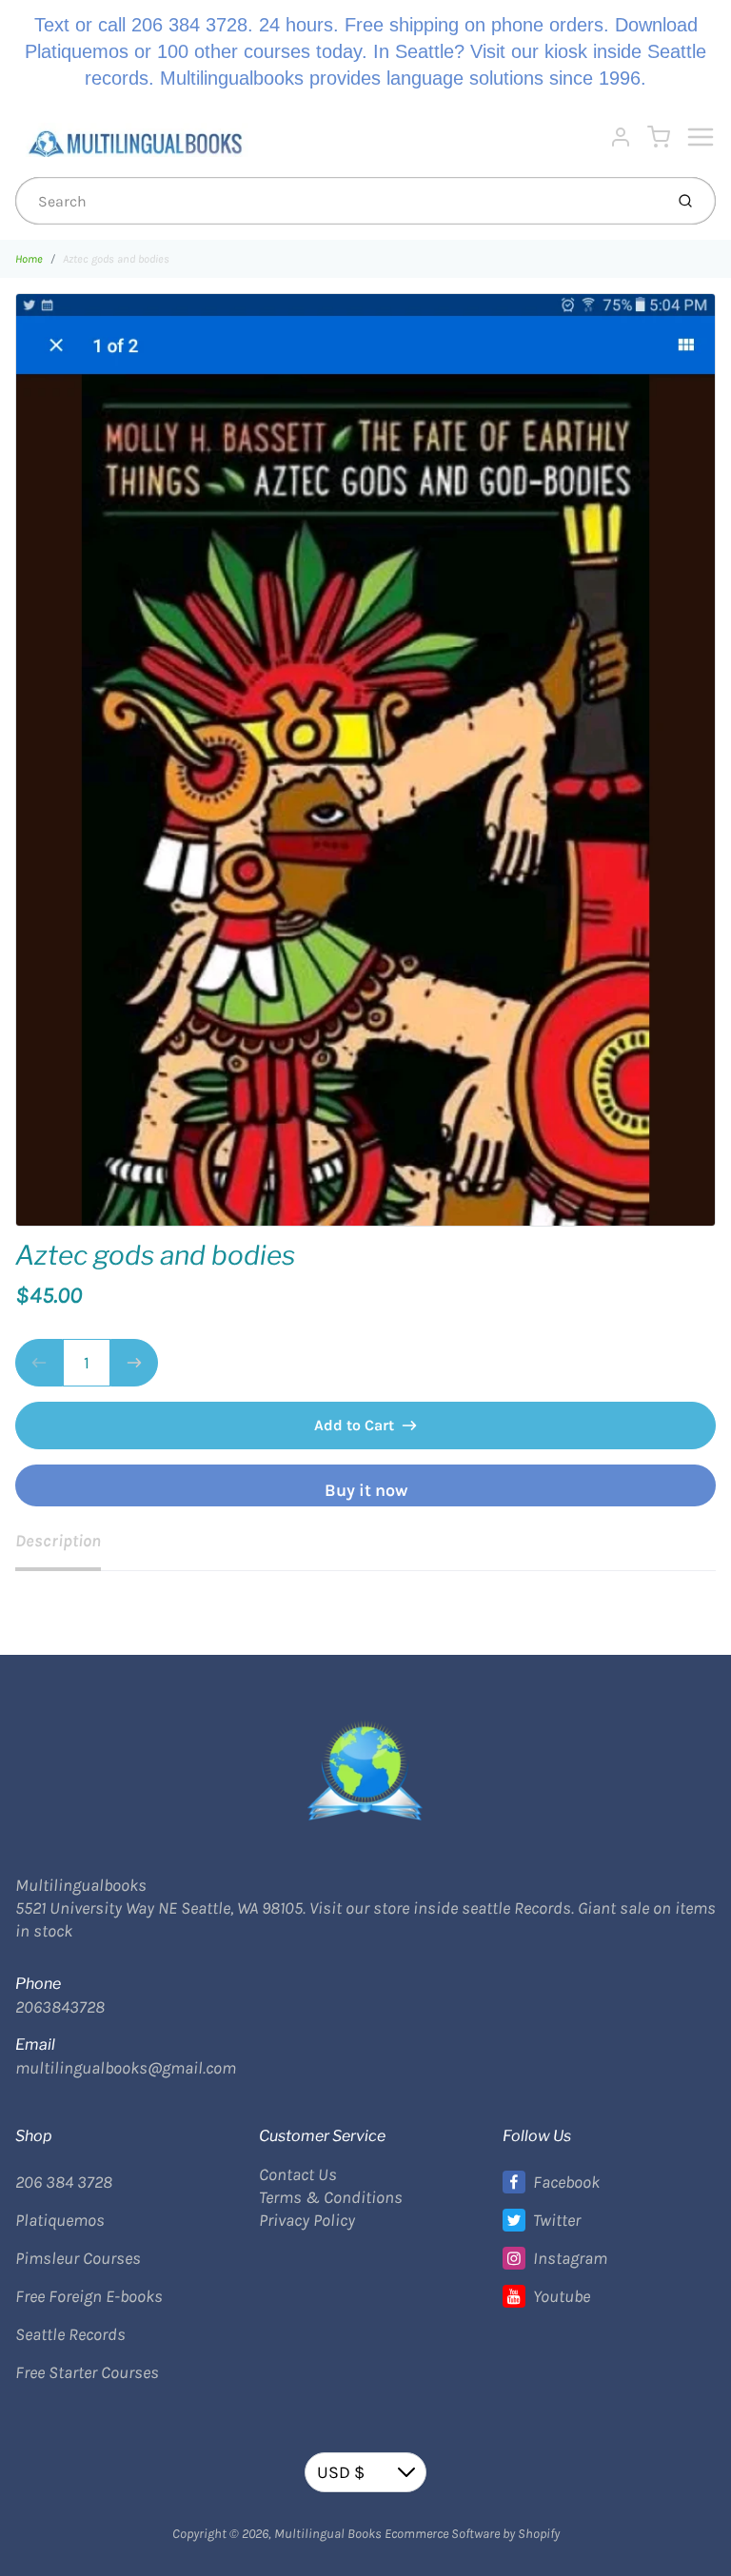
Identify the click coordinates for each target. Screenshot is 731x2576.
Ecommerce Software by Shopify (472, 2534)
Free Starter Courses (87, 2372)
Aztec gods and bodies (116, 259)
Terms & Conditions (331, 2197)
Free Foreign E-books (89, 2296)
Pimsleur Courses (78, 2258)
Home (29, 259)
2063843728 (60, 2007)
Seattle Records (70, 2334)
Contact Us (298, 2174)
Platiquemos (60, 2220)
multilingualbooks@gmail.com (126, 2068)
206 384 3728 (64, 2182)
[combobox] (337, 201)
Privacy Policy (307, 2220)
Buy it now (366, 1490)
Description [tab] (58, 1541)
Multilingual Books (328, 2534)
